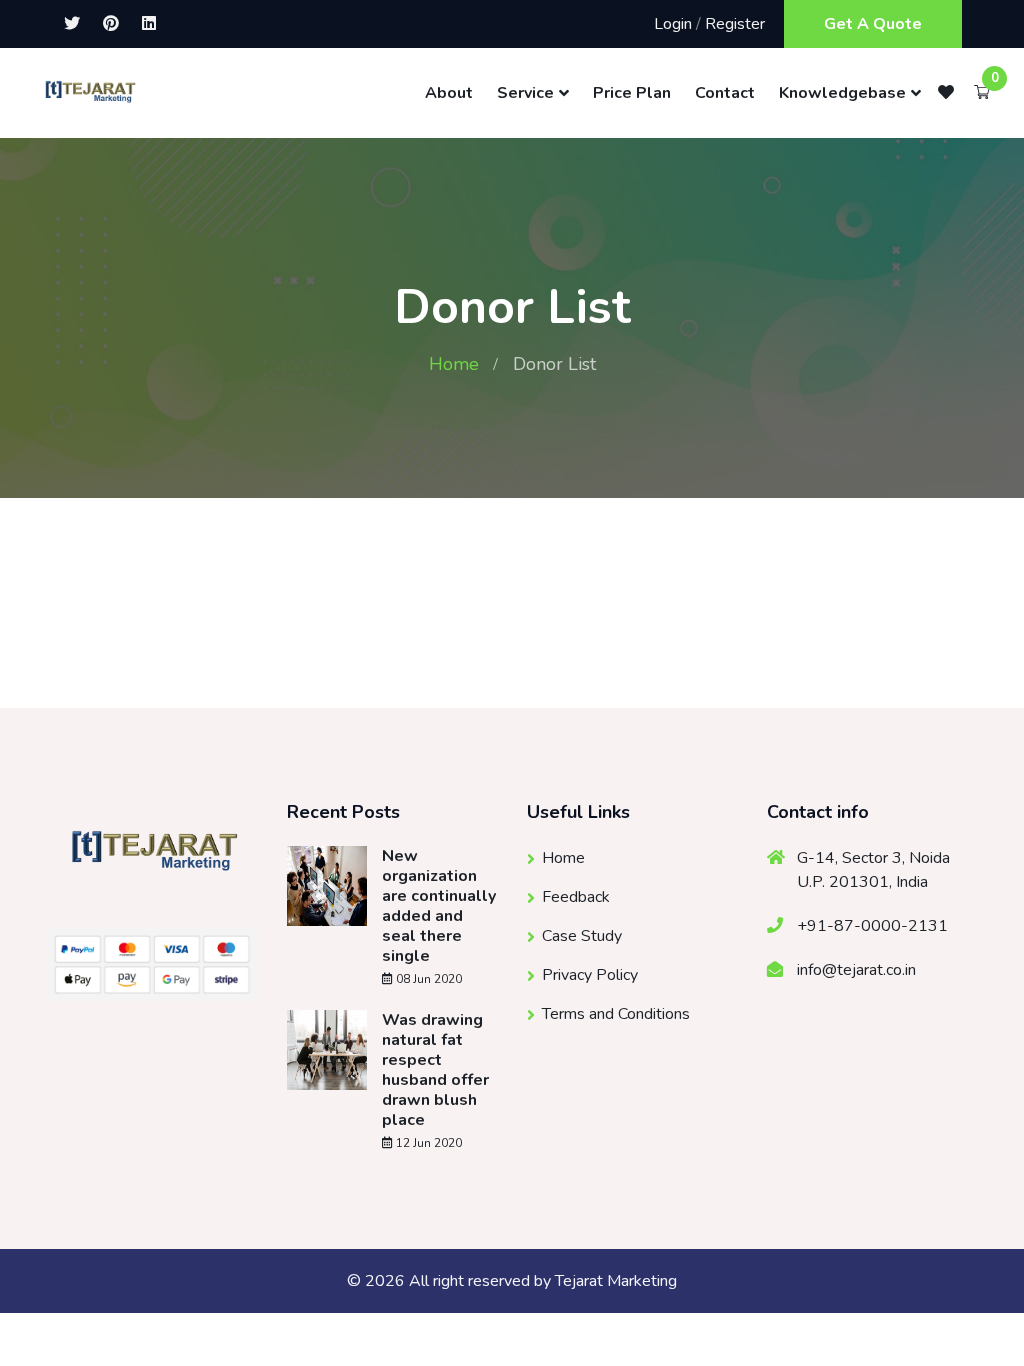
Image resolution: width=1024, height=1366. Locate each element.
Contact (725, 93)
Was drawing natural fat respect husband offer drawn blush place (435, 1070)
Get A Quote (873, 24)
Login (673, 24)
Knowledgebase (842, 93)
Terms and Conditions (616, 1014)
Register (735, 24)
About (449, 93)
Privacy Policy (590, 975)
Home (454, 364)
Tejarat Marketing (616, 1281)
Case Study (582, 936)
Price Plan (632, 93)
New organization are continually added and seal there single (439, 906)
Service (525, 93)
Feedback (576, 897)
